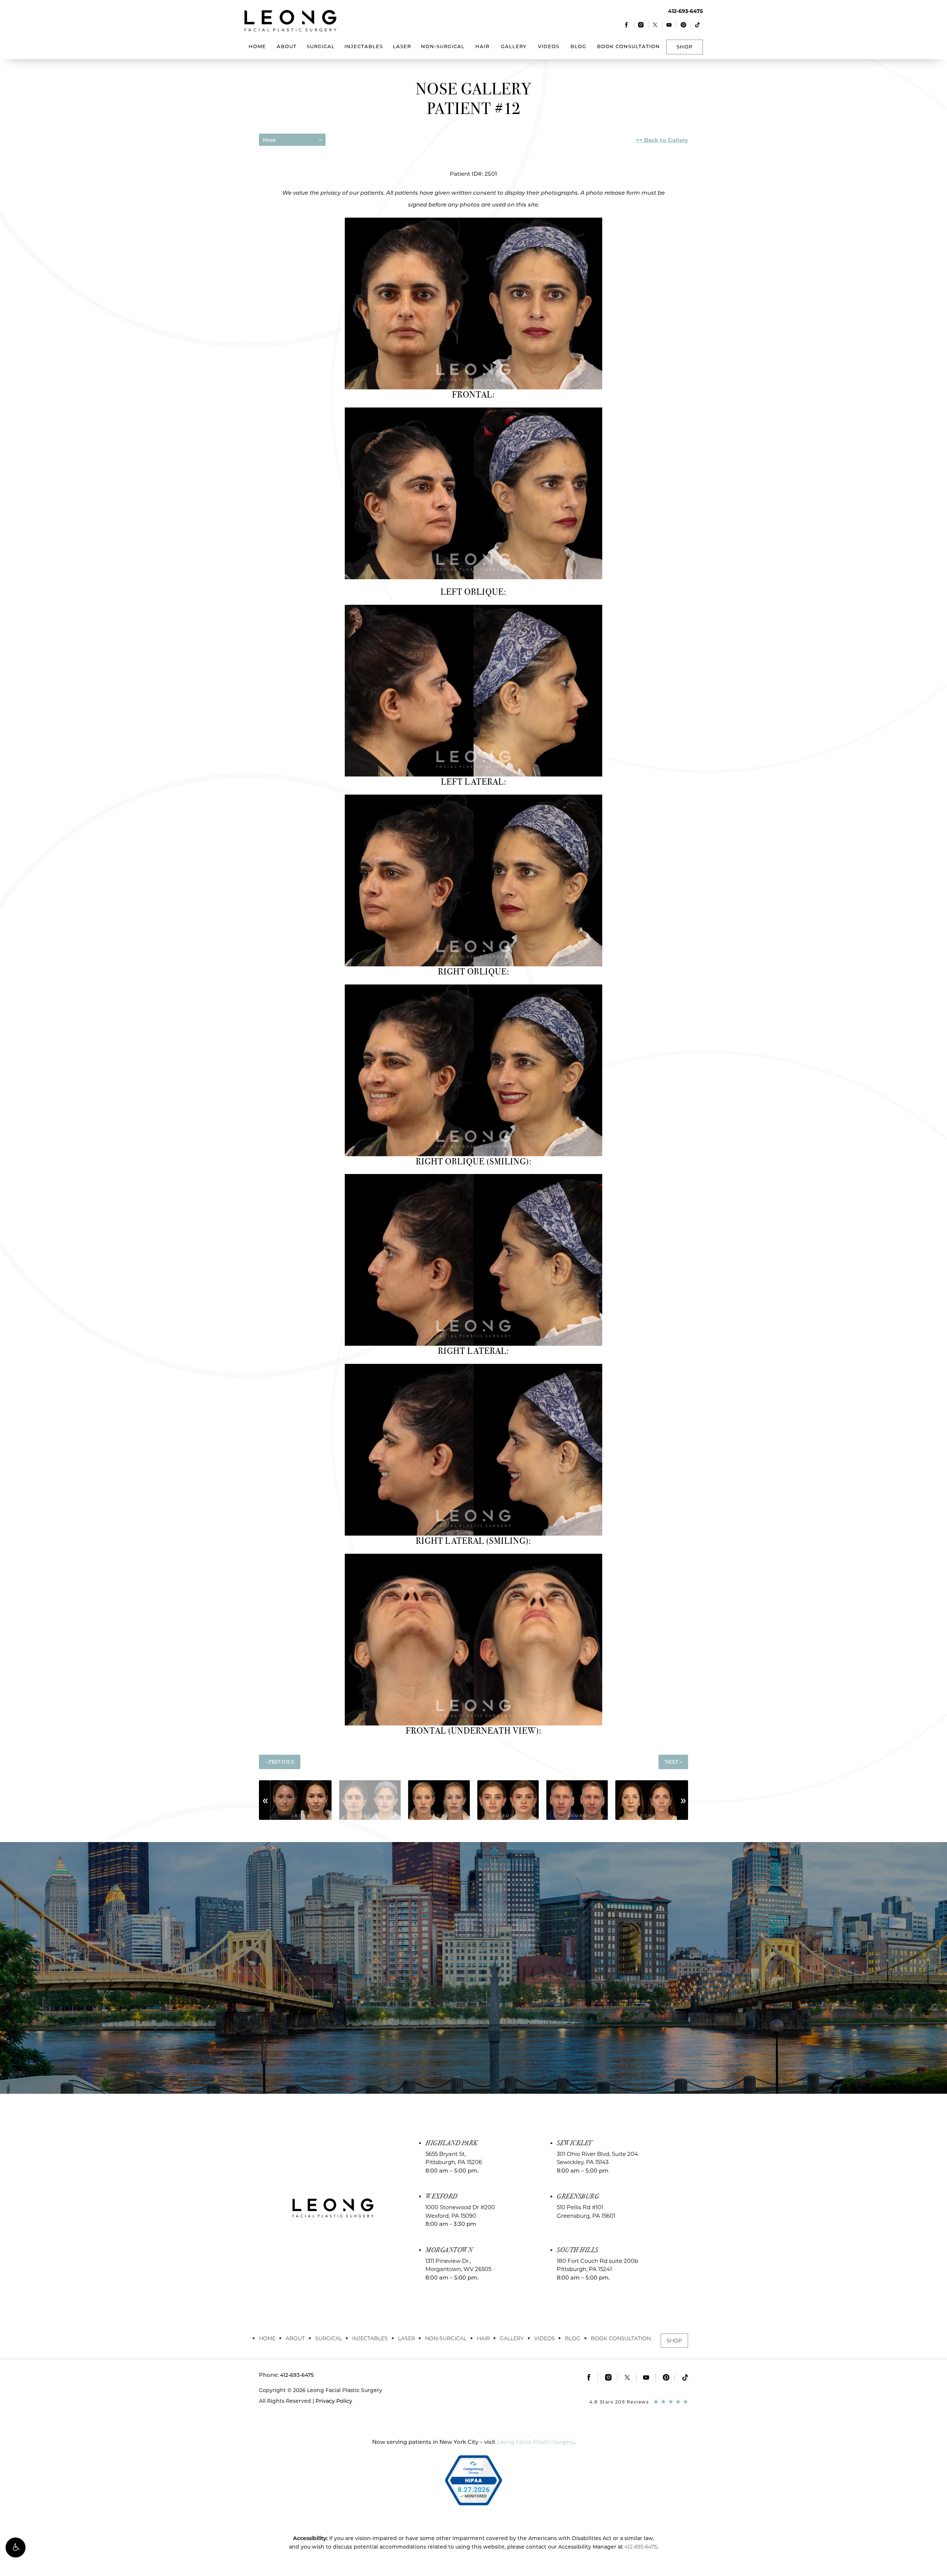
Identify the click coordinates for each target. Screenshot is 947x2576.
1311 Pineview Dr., (458, 2265)
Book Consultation (628, 46)
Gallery (514, 46)
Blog (578, 46)
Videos (549, 46)
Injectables (364, 46)
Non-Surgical (443, 46)
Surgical (321, 46)
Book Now (473, 2009)
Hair (482, 46)
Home (257, 46)
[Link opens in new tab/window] (627, 25)
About (287, 46)
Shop (685, 47)
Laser (402, 46)
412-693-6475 (641, 2547)
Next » (673, 1762)
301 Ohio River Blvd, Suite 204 (597, 2158)
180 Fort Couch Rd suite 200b (597, 2265)
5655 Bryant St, (454, 2158)
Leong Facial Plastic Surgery (535, 2442)
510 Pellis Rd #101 (586, 2211)
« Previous (280, 1762)
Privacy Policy (334, 2401)
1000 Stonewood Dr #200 (460, 2211)
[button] (16, 2548)
